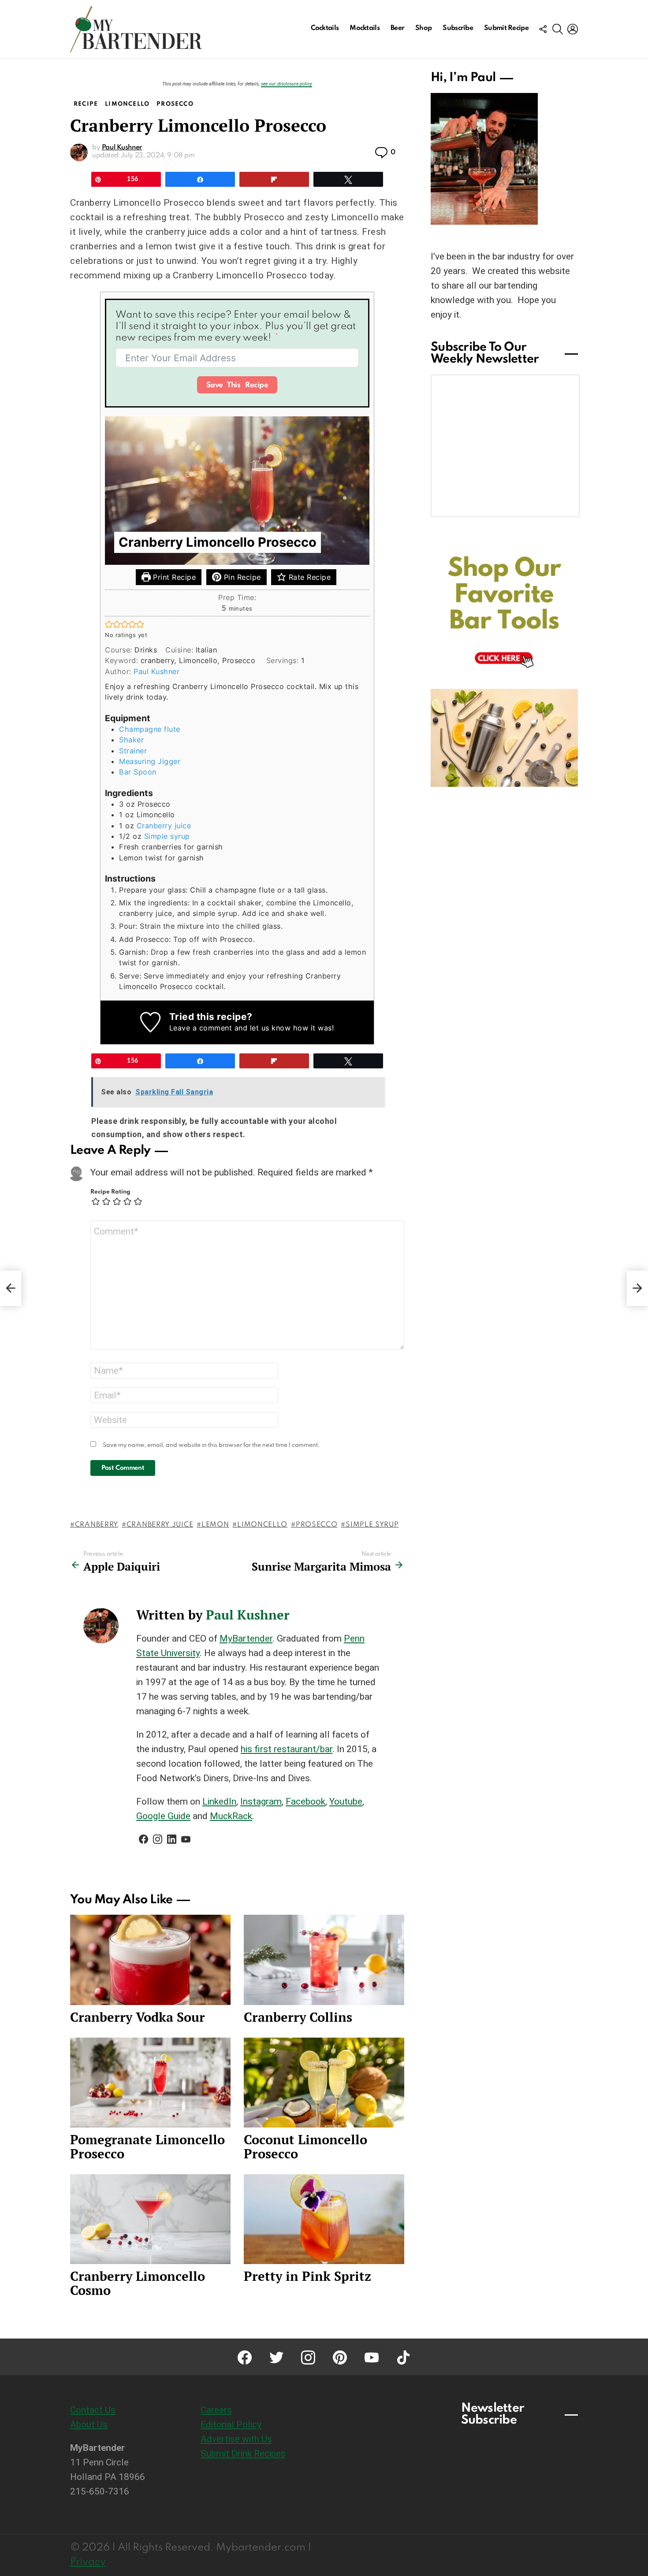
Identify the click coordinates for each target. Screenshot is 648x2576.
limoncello (262, 1525)
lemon (215, 1525)
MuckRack (231, 1816)
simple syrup (372, 1525)
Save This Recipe (237, 385)
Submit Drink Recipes (243, 2454)
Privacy (88, 2562)
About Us (89, 2424)
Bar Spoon (138, 772)
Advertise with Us (236, 2439)
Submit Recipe (506, 28)
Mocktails (365, 28)
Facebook (305, 1801)
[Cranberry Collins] (324, 1960)
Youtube (346, 1801)
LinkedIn (219, 1801)
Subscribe (458, 28)
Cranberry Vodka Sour (138, 2017)
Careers (216, 2410)
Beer (397, 28)
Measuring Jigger (150, 761)
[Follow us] (543, 29)
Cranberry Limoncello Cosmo (138, 2283)
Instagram (261, 1801)
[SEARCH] (558, 29)
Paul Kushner (156, 671)
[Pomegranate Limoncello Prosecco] (150, 2083)
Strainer (133, 751)
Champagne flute (150, 729)
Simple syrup (167, 836)
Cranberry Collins (298, 2017)
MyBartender (246, 1638)
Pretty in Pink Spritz (307, 2276)
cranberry (97, 1525)
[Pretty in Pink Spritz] (324, 2219)
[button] (109, 624)
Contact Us (93, 2410)
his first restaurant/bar (287, 1749)
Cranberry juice (164, 826)
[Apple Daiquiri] (11, 1288)
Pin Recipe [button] (241, 577)
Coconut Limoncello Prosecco (305, 2146)
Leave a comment (201, 1028)
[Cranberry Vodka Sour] (150, 1960)
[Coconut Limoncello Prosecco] (324, 2083)
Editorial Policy (231, 2424)
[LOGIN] (573, 29)
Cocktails (325, 28)
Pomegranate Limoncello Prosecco (147, 2146)
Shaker (131, 740)
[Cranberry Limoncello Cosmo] (150, 2219)
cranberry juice (160, 1525)
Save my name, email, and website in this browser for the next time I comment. (211, 1445)
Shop (423, 28)
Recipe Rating (110, 1192)
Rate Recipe (308, 577)
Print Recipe (173, 577)
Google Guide (163, 1816)
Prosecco (317, 1525)
